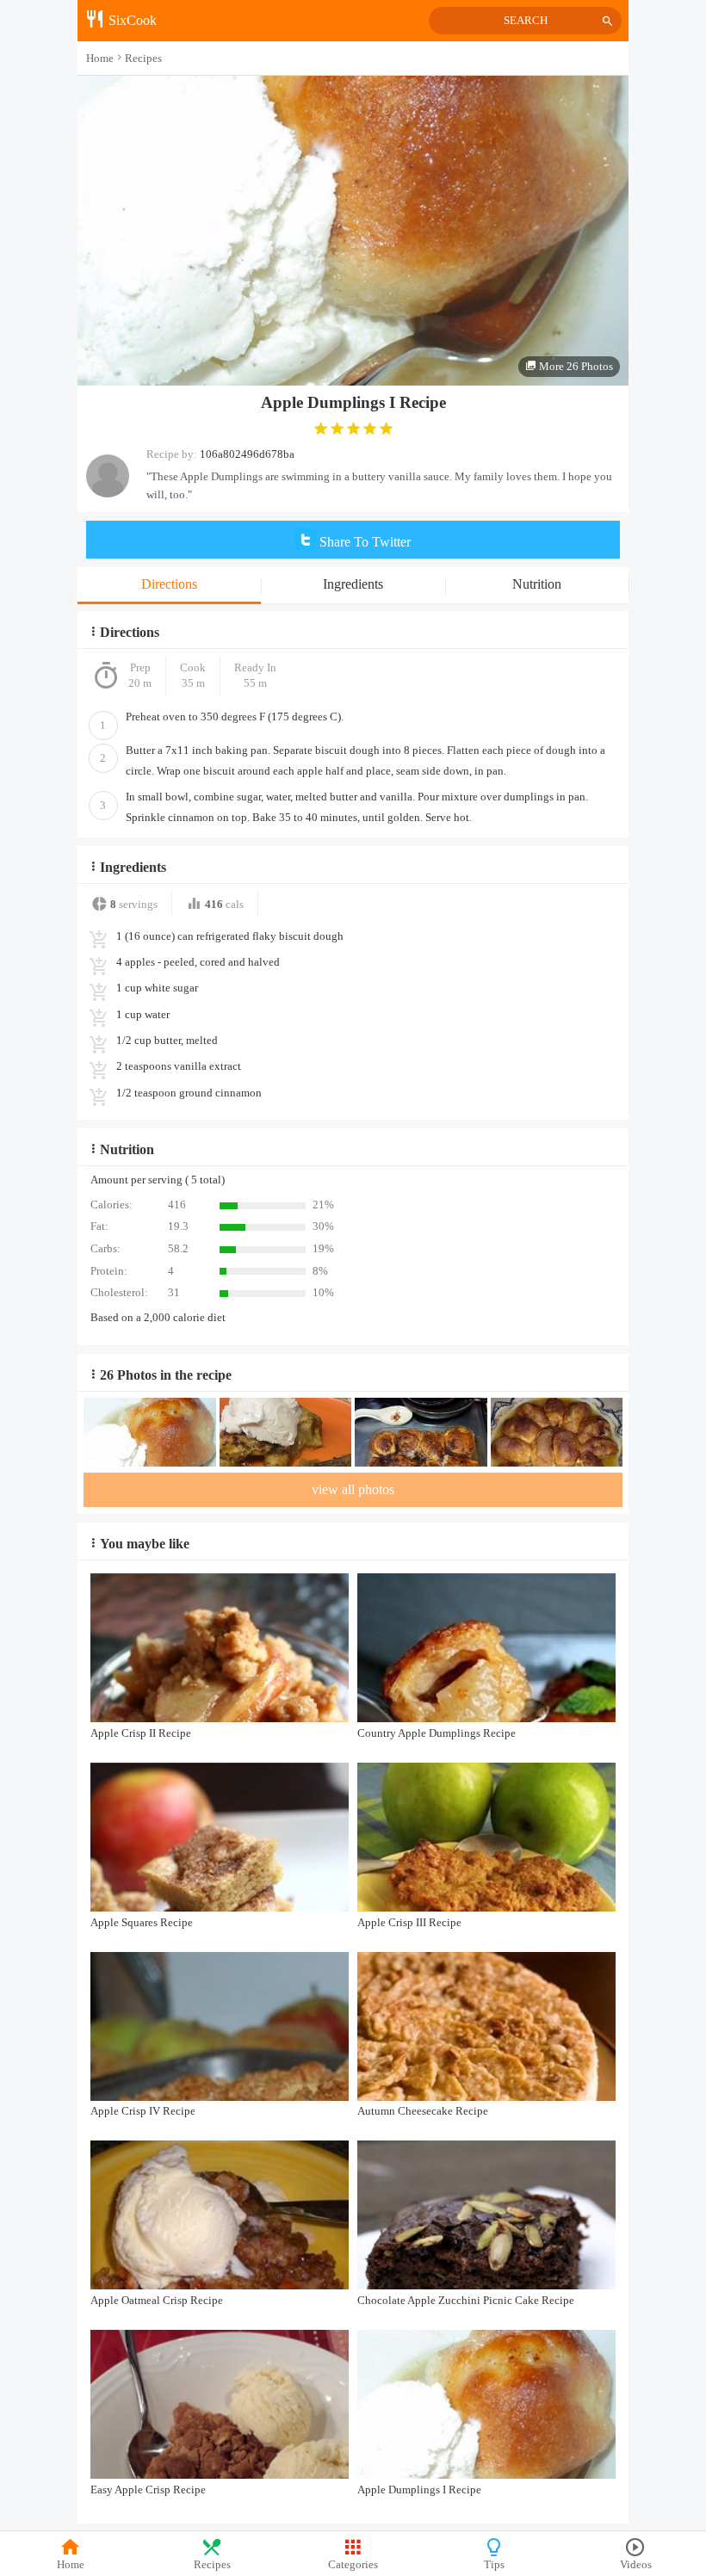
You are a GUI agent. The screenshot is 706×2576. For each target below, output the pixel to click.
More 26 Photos (575, 366)
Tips (494, 2565)
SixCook (131, 20)
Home (71, 2565)
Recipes (212, 2565)
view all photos (353, 1489)
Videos (636, 2565)
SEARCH (526, 21)
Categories (353, 2565)
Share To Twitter (363, 542)
